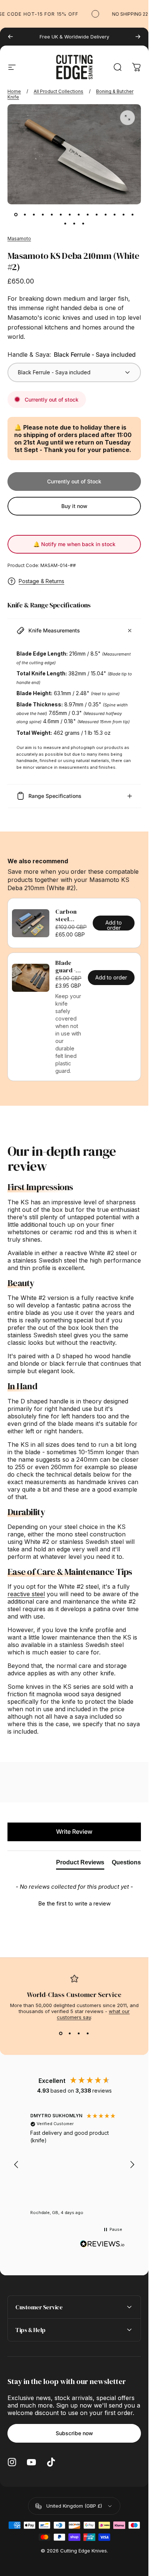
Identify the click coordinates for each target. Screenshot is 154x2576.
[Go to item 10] (97, 215)
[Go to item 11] (106, 215)
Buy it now (74, 506)
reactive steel (26, 1594)
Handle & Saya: (72, 354)
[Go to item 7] (70, 215)
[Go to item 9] (88, 215)
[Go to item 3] (34, 215)
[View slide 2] (70, 2034)
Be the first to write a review (74, 1903)
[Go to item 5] (52, 215)
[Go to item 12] (115, 215)
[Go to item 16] (74, 224)
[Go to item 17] (83, 224)
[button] (74, 1902)
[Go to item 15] (65, 224)
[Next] (138, 37)
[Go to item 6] (61, 215)
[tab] (80, 1864)
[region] (74, 2165)
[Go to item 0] (16, 215)
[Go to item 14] (133, 215)
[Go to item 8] (79, 215)
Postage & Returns (41, 581)
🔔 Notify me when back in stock (74, 544)
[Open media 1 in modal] (127, 118)
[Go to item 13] (124, 215)
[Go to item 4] (43, 215)
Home (14, 91)
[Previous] (10, 37)
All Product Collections (58, 91)
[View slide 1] (61, 2034)
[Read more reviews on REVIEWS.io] (102, 2244)
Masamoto (19, 239)
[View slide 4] (88, 2034)
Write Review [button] (74, 1832)
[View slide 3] (79, 2034)
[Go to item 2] (25, 215)
